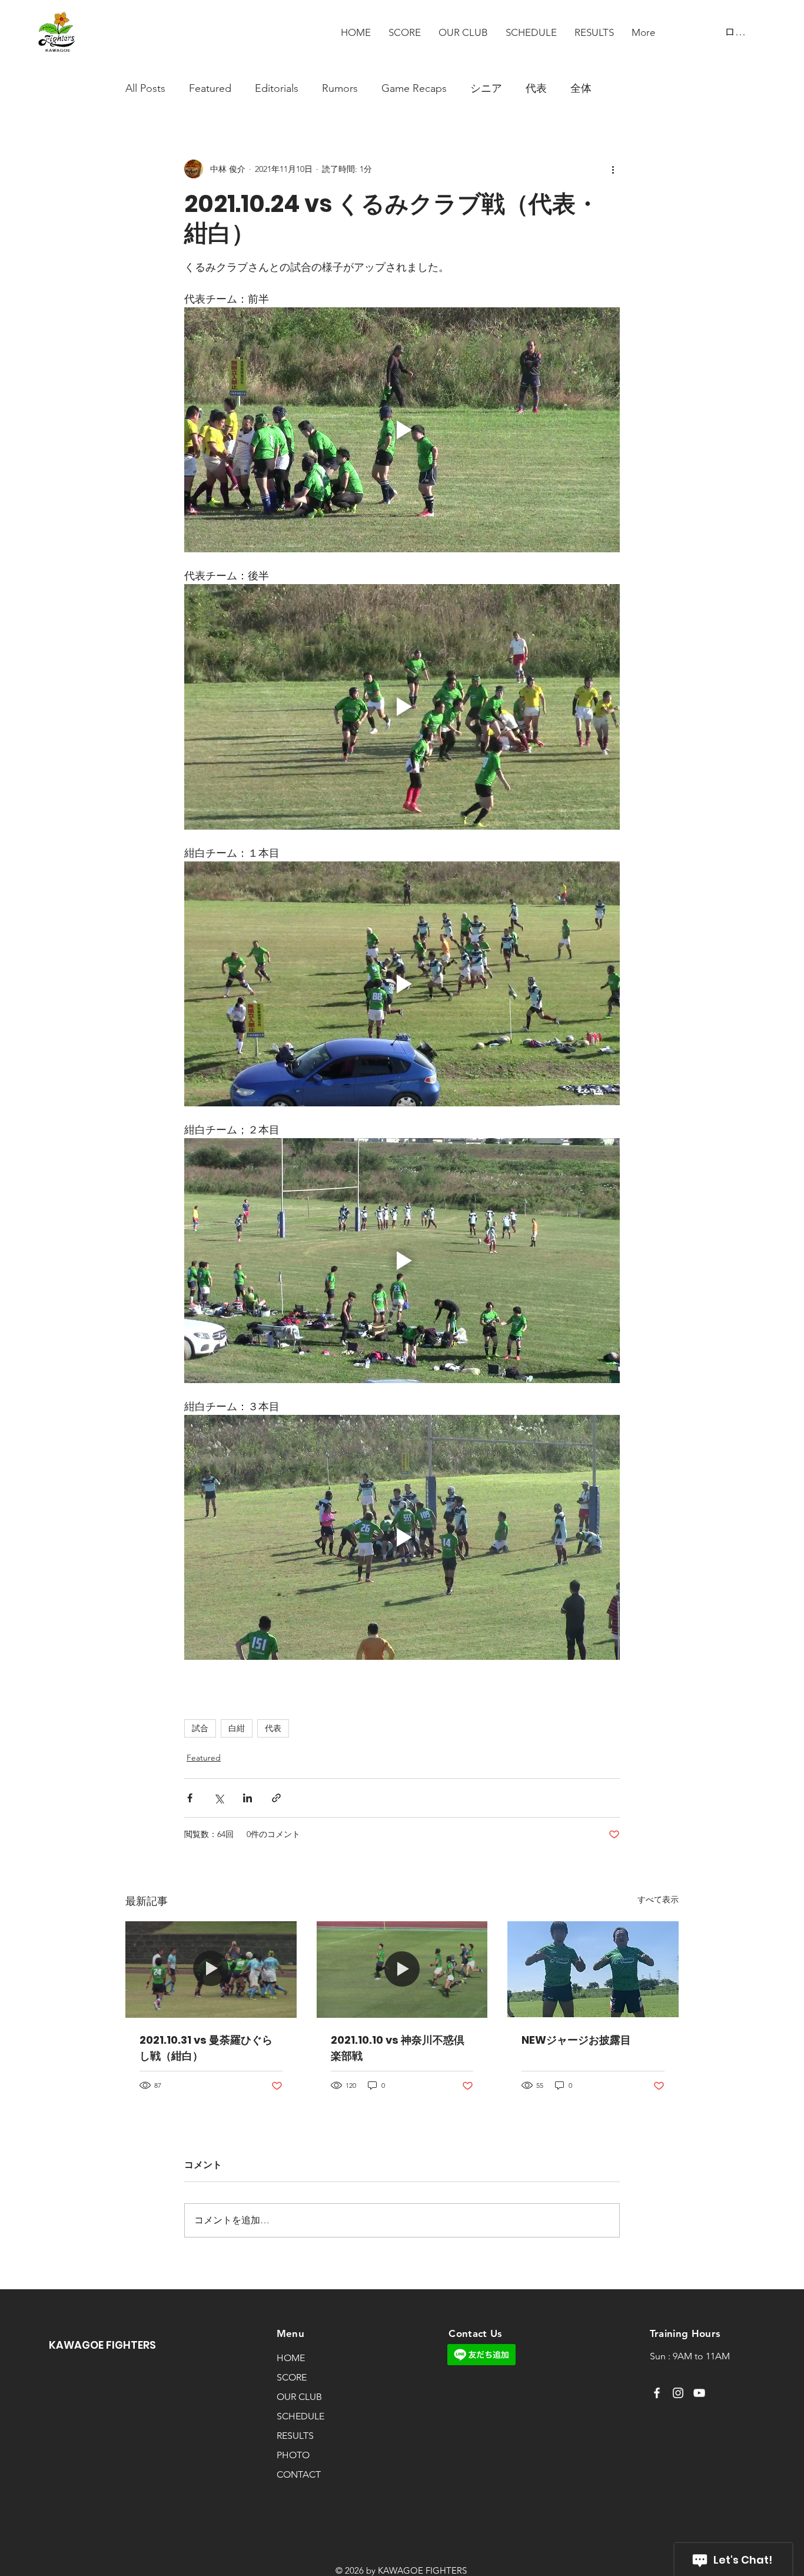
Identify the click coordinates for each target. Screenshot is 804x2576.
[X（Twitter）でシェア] (219, 1798)
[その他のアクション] (613, 169)
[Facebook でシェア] (190, 1798)
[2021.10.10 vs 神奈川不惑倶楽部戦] (402, 1970)
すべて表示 (658, 1899)
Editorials (277, 88)
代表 (536, 88)
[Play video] (402, 430)
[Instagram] (678, 2393)
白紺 (237, 1728)
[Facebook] (657, 2393)
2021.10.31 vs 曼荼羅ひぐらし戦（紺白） (206, 2048)
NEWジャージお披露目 (576, 2040)
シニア (486, 88)
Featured (210, 88)
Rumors (340, 88)
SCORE (292, 2377)
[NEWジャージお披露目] (593, 1969)
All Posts (145, 88)
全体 (581, 88)
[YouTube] (699, 2393)
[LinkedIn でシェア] (247, 1798)
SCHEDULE (300, 2416)
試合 (200, 1728)
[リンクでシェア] (276, 1798)
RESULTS (295, 2436)
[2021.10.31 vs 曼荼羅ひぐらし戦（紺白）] (211, 1969)
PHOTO (293, 2455)
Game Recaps (414, 88)
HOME (291, 2358)
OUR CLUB (299, 2397)
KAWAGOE (77, 2345)
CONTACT (299, 2474)
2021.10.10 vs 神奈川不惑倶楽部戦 (398, 2048)
